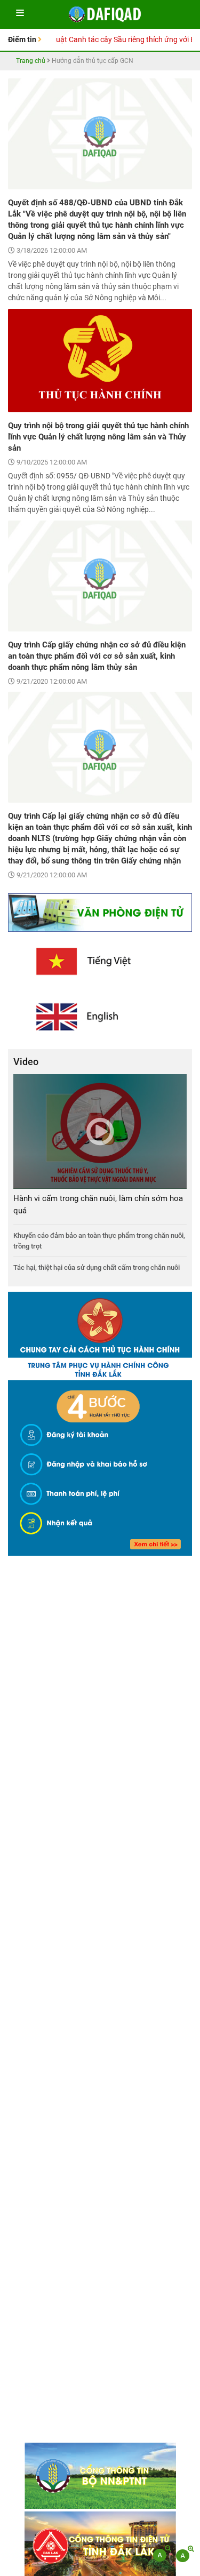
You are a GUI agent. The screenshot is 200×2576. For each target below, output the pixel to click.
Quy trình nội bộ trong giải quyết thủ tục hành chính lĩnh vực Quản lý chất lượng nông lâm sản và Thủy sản (98, 437)
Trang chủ (31, 61)
